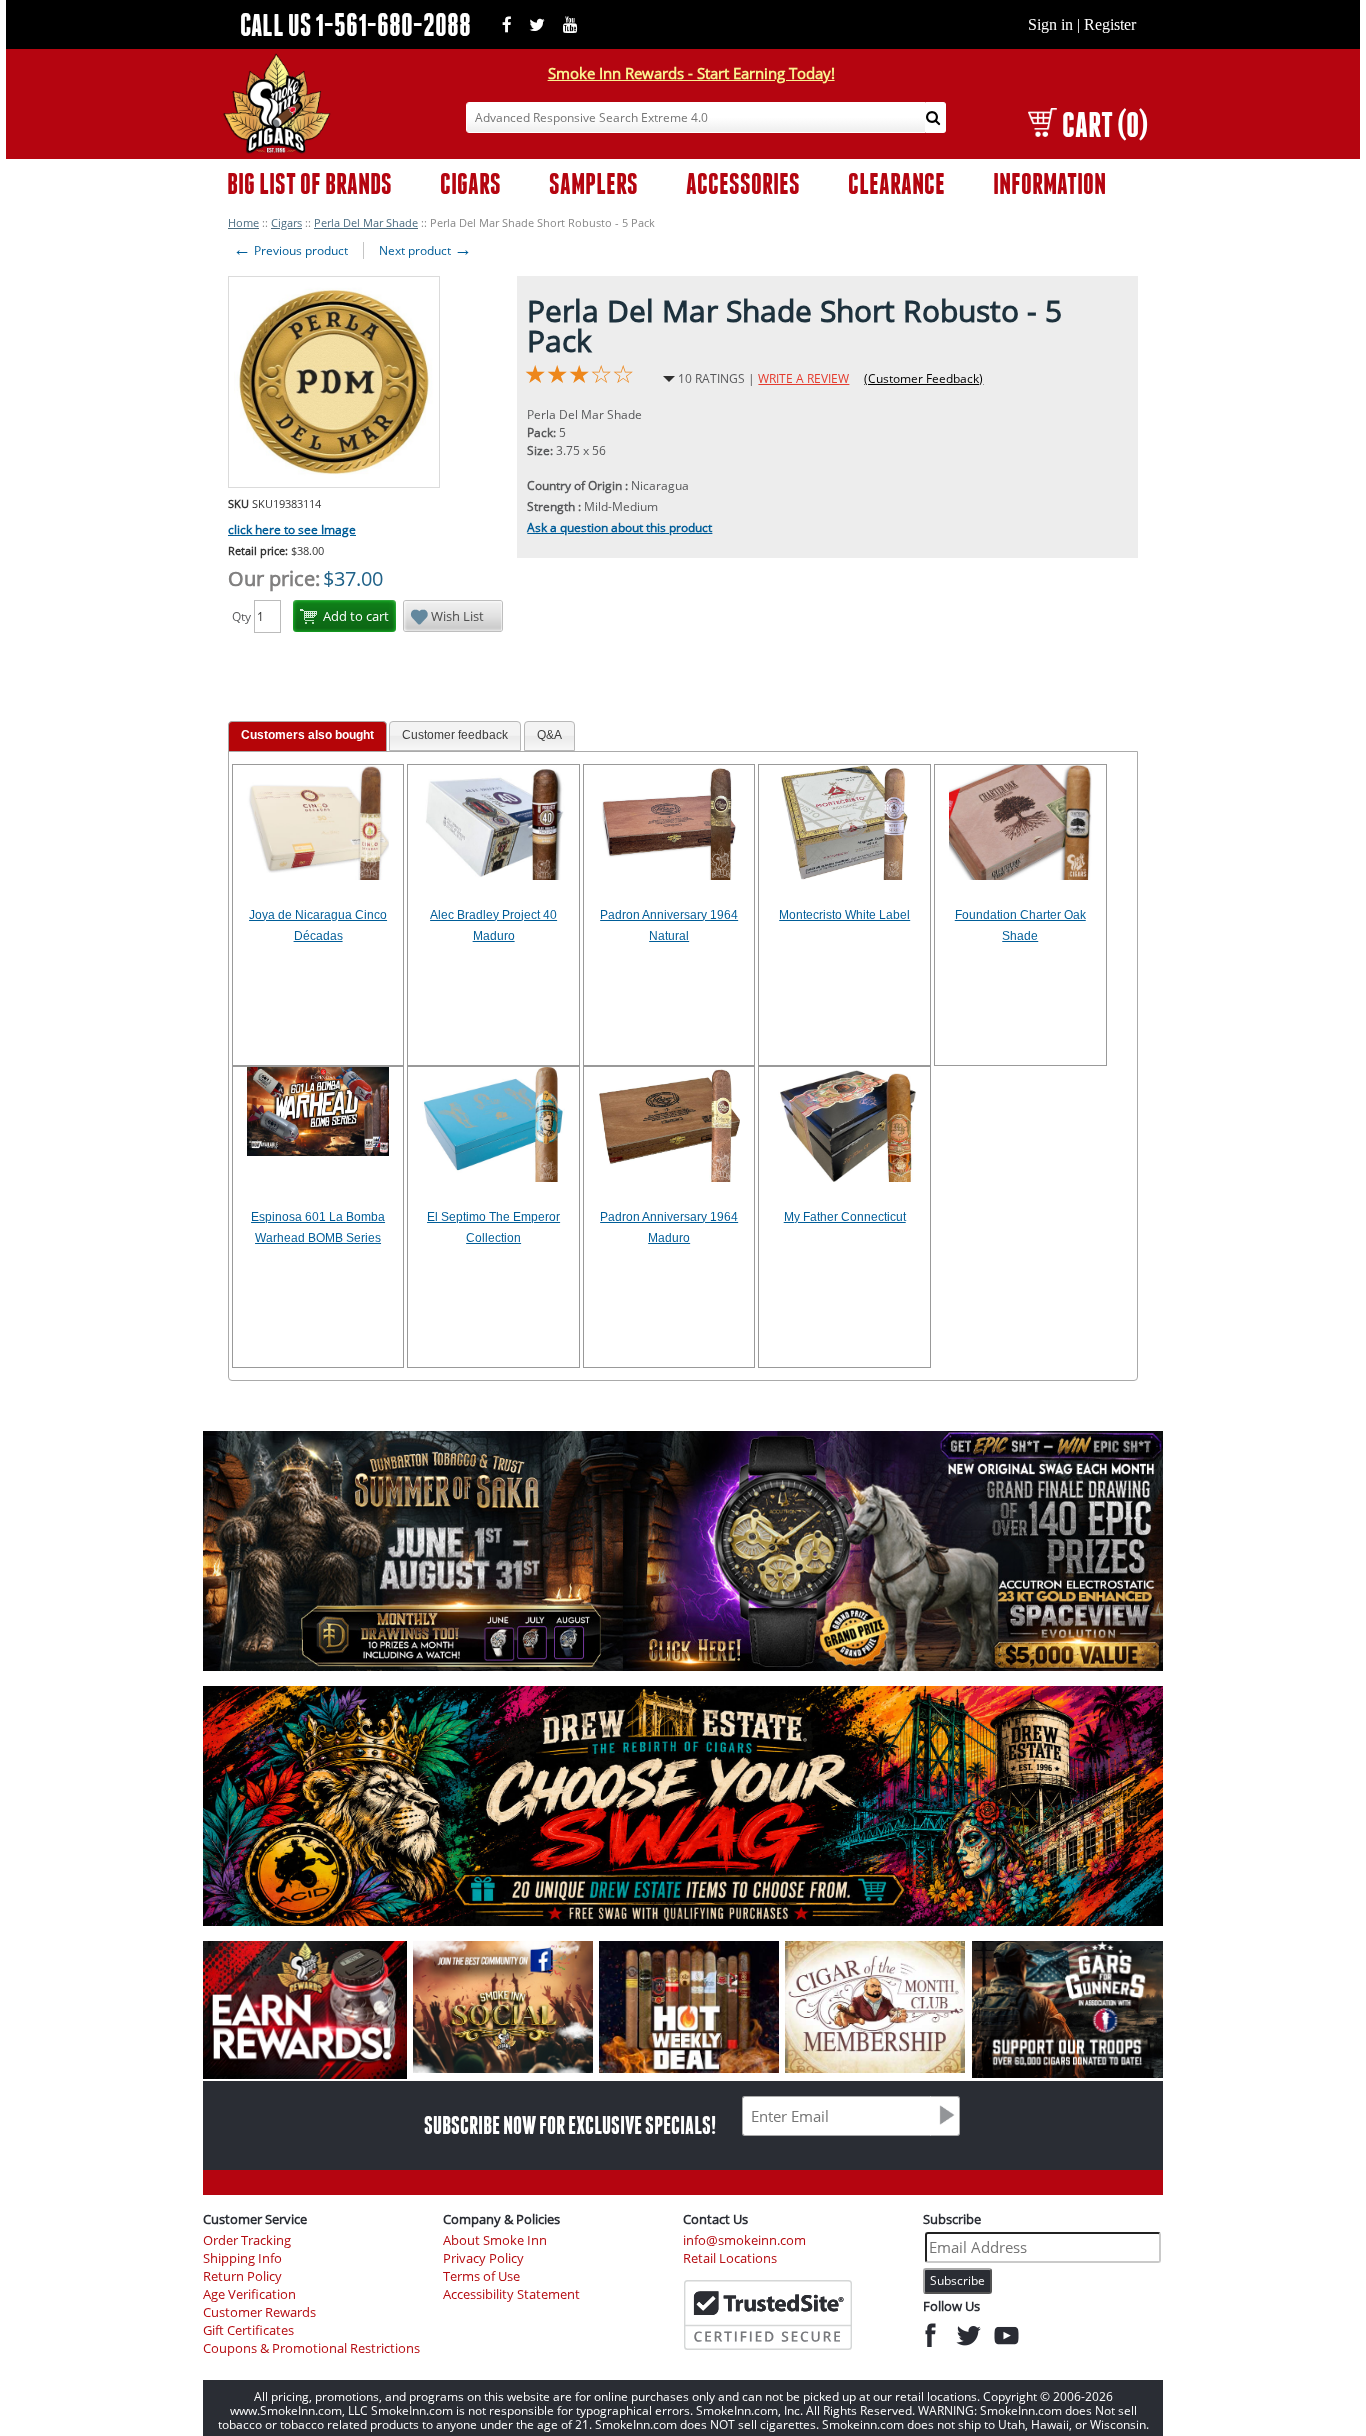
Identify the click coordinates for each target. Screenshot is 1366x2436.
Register (1110, 24)
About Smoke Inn (495, 2240)
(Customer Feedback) (923, 378)
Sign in (1050, 24)
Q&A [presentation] (549, 735)
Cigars (286, 222)
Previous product (290, 250)
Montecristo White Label (844, 915)
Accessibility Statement (511, 2294)
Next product (425, 250)
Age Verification (249, 2294)
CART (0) (1104, 124)
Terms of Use (481, 2276)
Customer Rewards (259, 2312)
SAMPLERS (593, 183)
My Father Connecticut (845, 1217)
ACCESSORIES (743, 183)
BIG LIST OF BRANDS (309, 183)
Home (243, 222)
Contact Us (715, 2219)
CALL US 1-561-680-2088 (355, 24)
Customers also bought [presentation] (307, 735)
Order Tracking (247, 2240)
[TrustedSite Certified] (768, 2315)
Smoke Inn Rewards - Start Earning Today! (691, 73)
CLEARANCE (896, 183)
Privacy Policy (483, 2258)
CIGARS (470, 183)
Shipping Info (242, 2258)
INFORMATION (1049, 183)
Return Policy (242, 2276)
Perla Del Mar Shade (366, 222)
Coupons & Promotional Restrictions (311, 2348)
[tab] (307, 736)
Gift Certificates (248, 2330)
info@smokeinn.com (744, 2240)
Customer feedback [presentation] (455, 735)
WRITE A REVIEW (803, 378)
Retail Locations (730, 2258)
